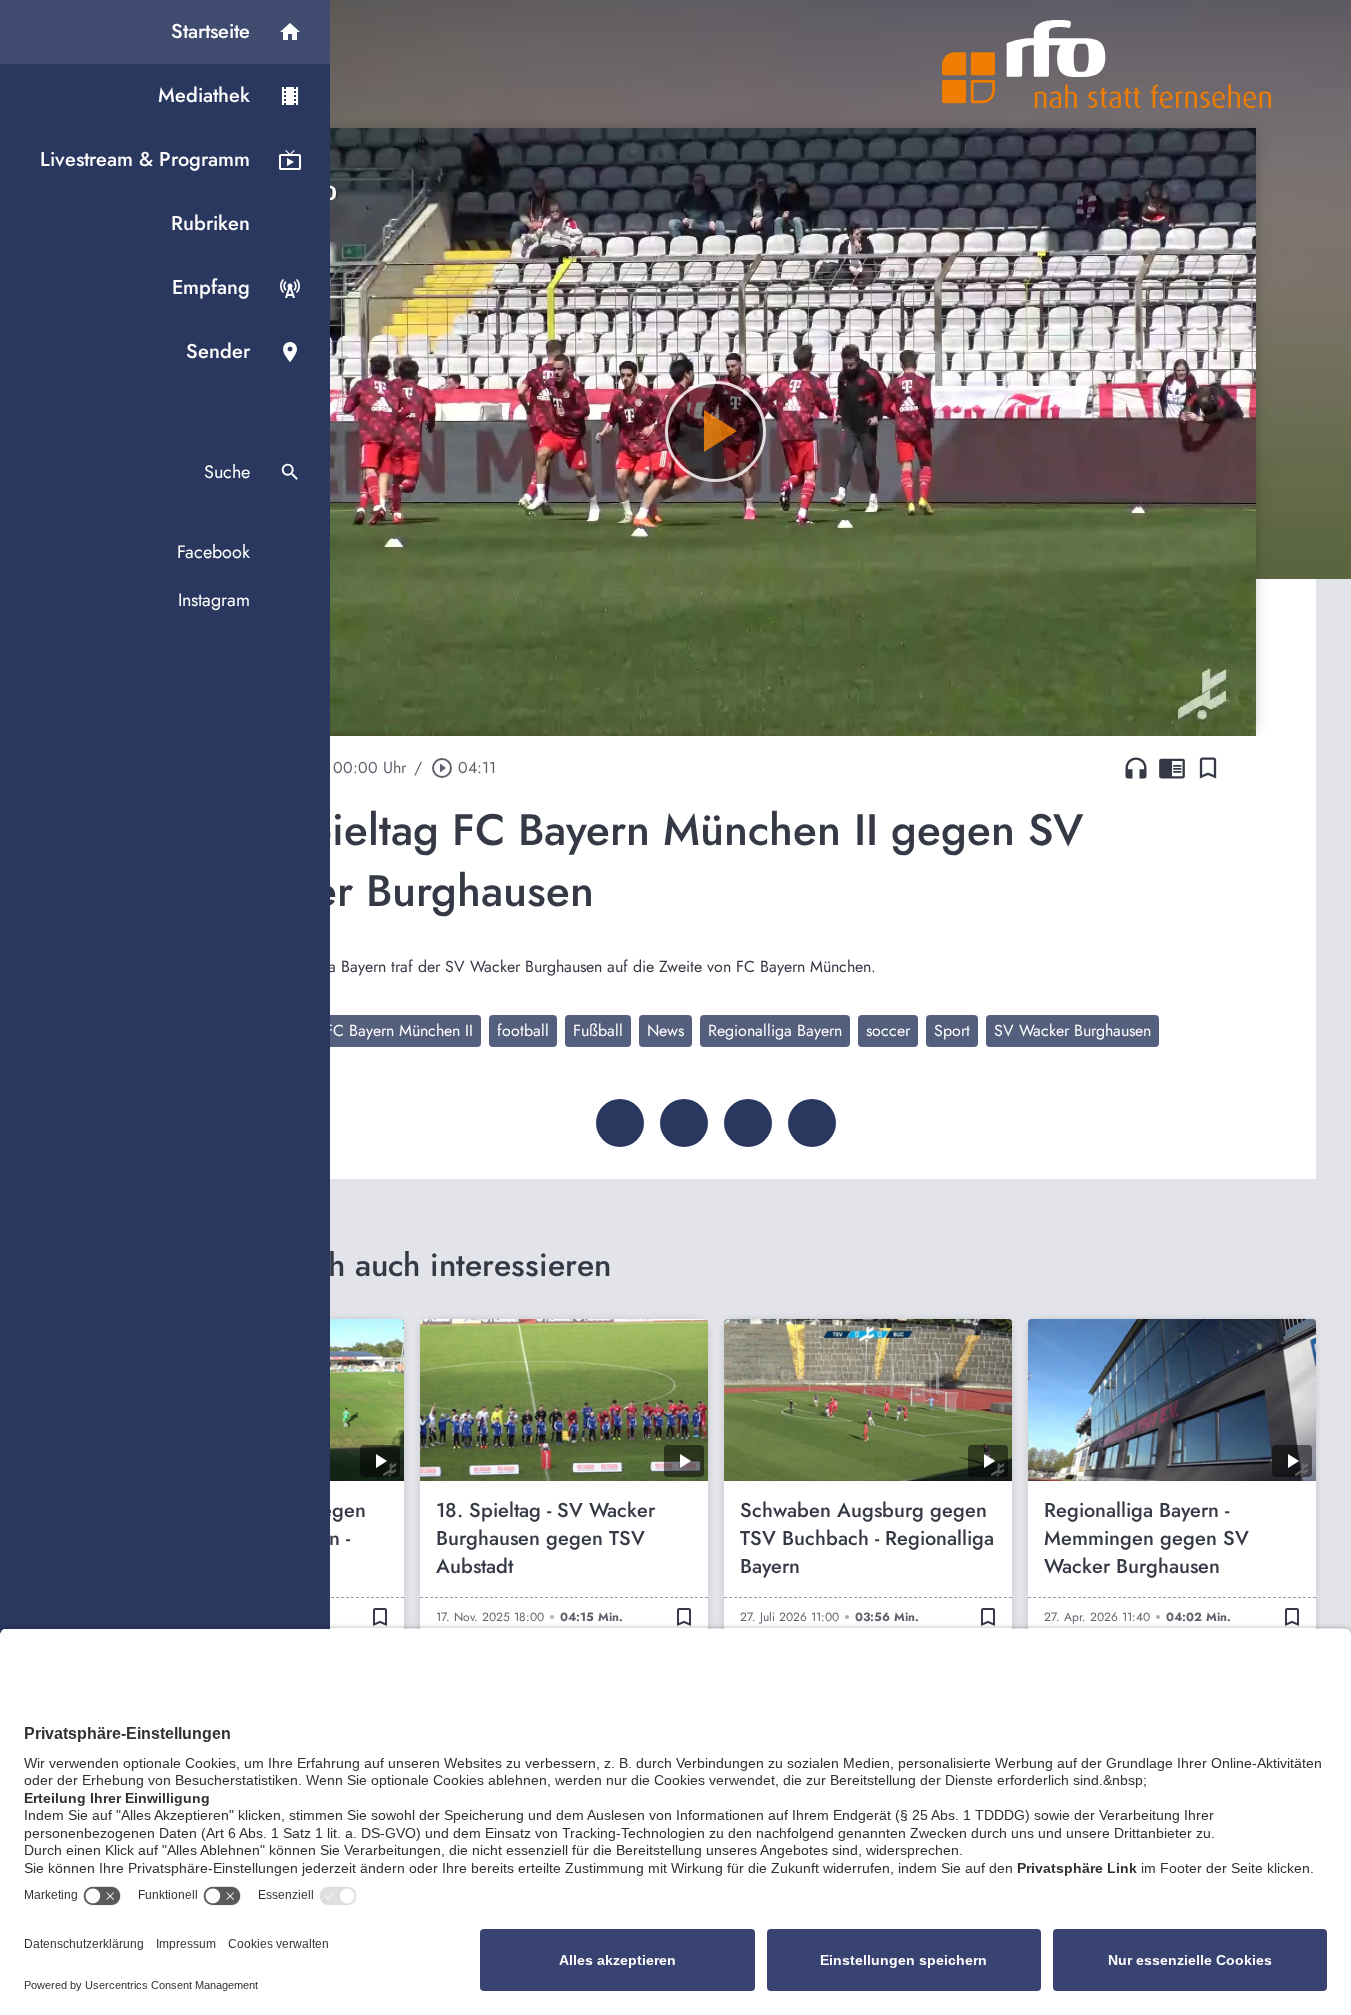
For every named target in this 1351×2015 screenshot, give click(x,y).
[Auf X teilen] (684, 1123)
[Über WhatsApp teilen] (748, 1123)
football (523, 1030)
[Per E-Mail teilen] (812, 1123)
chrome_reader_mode (1172, 768)
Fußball (598, 1030)
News (665, 1030)
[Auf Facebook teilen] (620, 1123)
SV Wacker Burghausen (1072, 1030)
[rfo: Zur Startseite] (1107, 64)
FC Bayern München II (399, 1030)
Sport (952, 1030)
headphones (1136, 768)
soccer (888, 1030)
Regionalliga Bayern (775, 1030)
